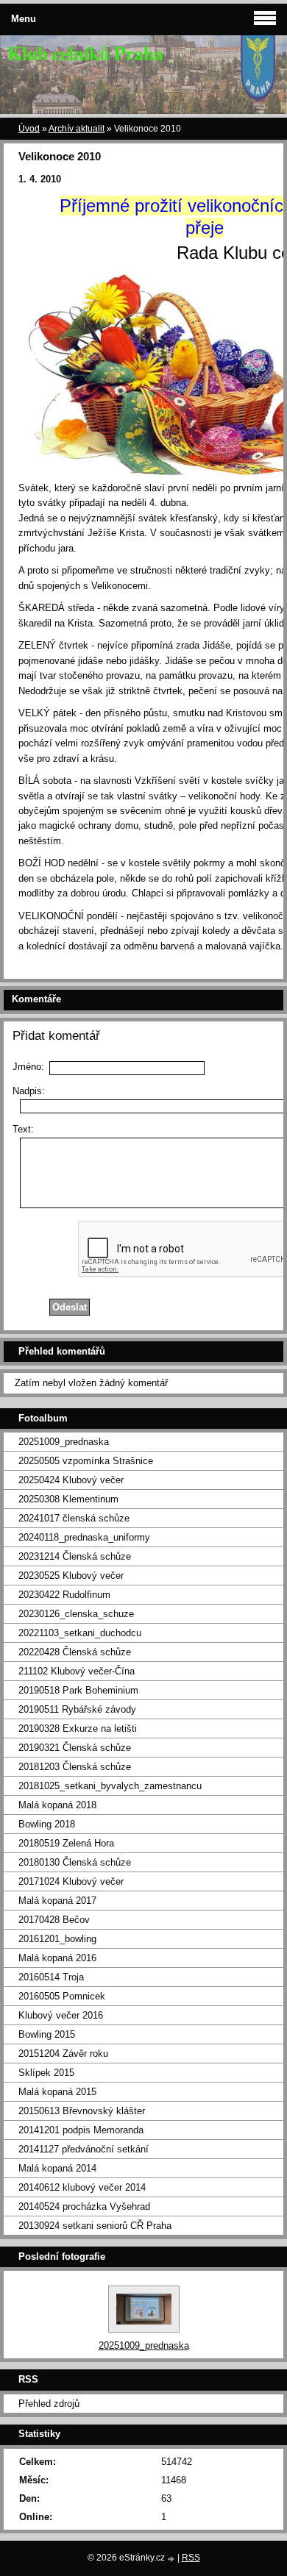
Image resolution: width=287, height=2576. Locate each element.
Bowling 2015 (47, 2034)
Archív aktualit (77, 129)
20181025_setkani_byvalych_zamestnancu (110, 1786)
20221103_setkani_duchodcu (80, 1633)
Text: (23, 1129)
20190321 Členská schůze (75, 1748)
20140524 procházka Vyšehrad (84, 2206)
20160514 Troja (51, 1977)
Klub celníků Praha (85, 53)
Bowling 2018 (47, 1824)
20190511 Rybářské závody (77, 1709)
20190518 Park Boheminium (78, 1690)
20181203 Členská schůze (75, 1767)
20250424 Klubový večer (71, 1480)
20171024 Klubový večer (71, 1881)
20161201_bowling (57, 1939)
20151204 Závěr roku (63, 2054)
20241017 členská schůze (74, 1518)
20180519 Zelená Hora (66, 1843)
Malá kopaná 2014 (57, 2168)
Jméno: (28, 1067)
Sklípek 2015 (46, 2073)
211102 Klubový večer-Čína (77, 1671)
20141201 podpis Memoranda (81, 2130)
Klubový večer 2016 (61, 2015)
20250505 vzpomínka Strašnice (86, 1461)
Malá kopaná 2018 (57, 1805)
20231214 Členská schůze (75, 1556)
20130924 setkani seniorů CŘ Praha (95, 2226)
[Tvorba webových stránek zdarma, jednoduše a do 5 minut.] (172, 2559)
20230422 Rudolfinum (64, 1595)
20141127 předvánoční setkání (84, 2149)
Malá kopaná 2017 (57, 1901)
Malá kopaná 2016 (57, 1958)
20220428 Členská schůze (75, 1652)
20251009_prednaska (64, 1442)
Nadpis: (29, 1091)
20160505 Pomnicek (62, 1996)
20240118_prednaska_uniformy (84, 1537)
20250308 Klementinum (68, 1499)
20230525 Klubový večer (71, 1576)
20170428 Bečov (54, 1920)
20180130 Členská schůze (75, 1862)
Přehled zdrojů (49, 2404)
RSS (191, 2558)
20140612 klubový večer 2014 (82, 2187)
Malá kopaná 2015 (57, 2092)
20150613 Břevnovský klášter (82, 2111)
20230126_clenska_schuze (76, 1614)
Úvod (29, 129)
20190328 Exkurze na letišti (78, 1728)
